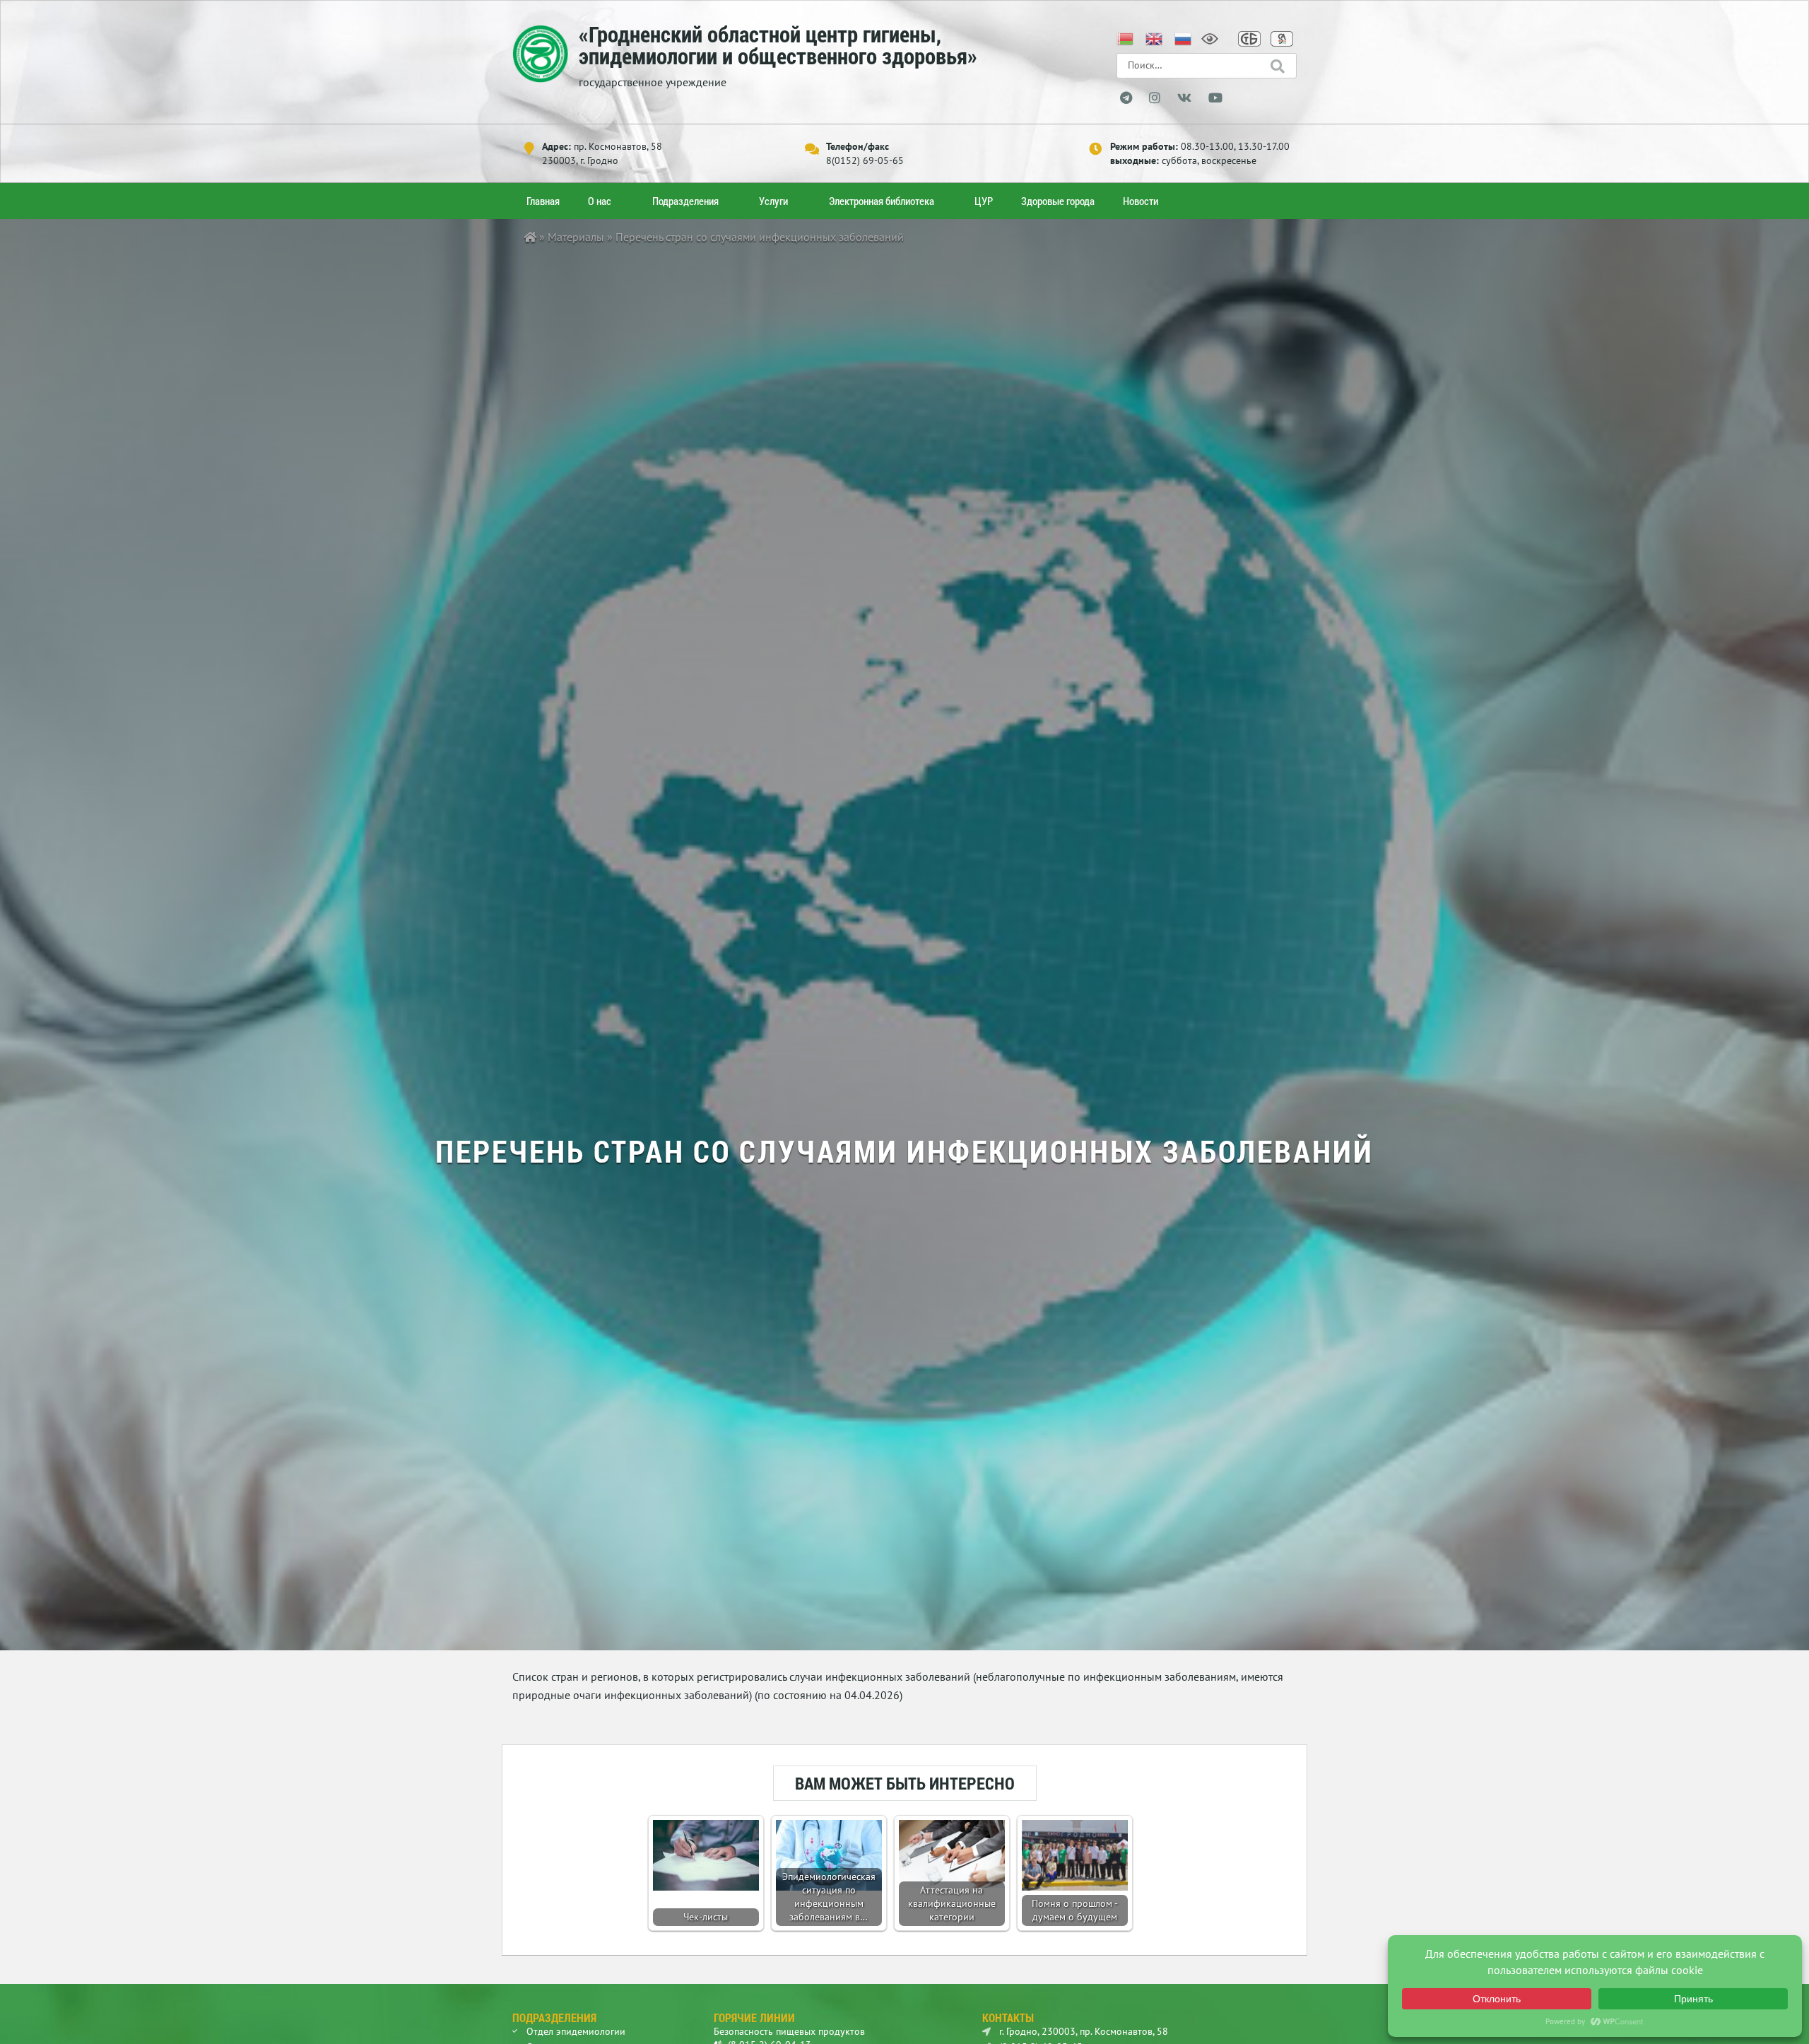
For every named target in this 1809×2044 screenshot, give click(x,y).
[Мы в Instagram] (1155, 98)
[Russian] (1184, 37)
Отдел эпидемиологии (576, 2031)
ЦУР (984, 201)
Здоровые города (1058, 201)
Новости (1141, 201)
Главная (543, 201)
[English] (1155, 37)
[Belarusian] (1126, 37)
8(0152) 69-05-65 (865, 160)
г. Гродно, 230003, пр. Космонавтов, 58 (1082, 2031)
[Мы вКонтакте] (1184, 98)
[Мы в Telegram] (1126, 98)
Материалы (576, 237)
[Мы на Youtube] (1215, 98)
